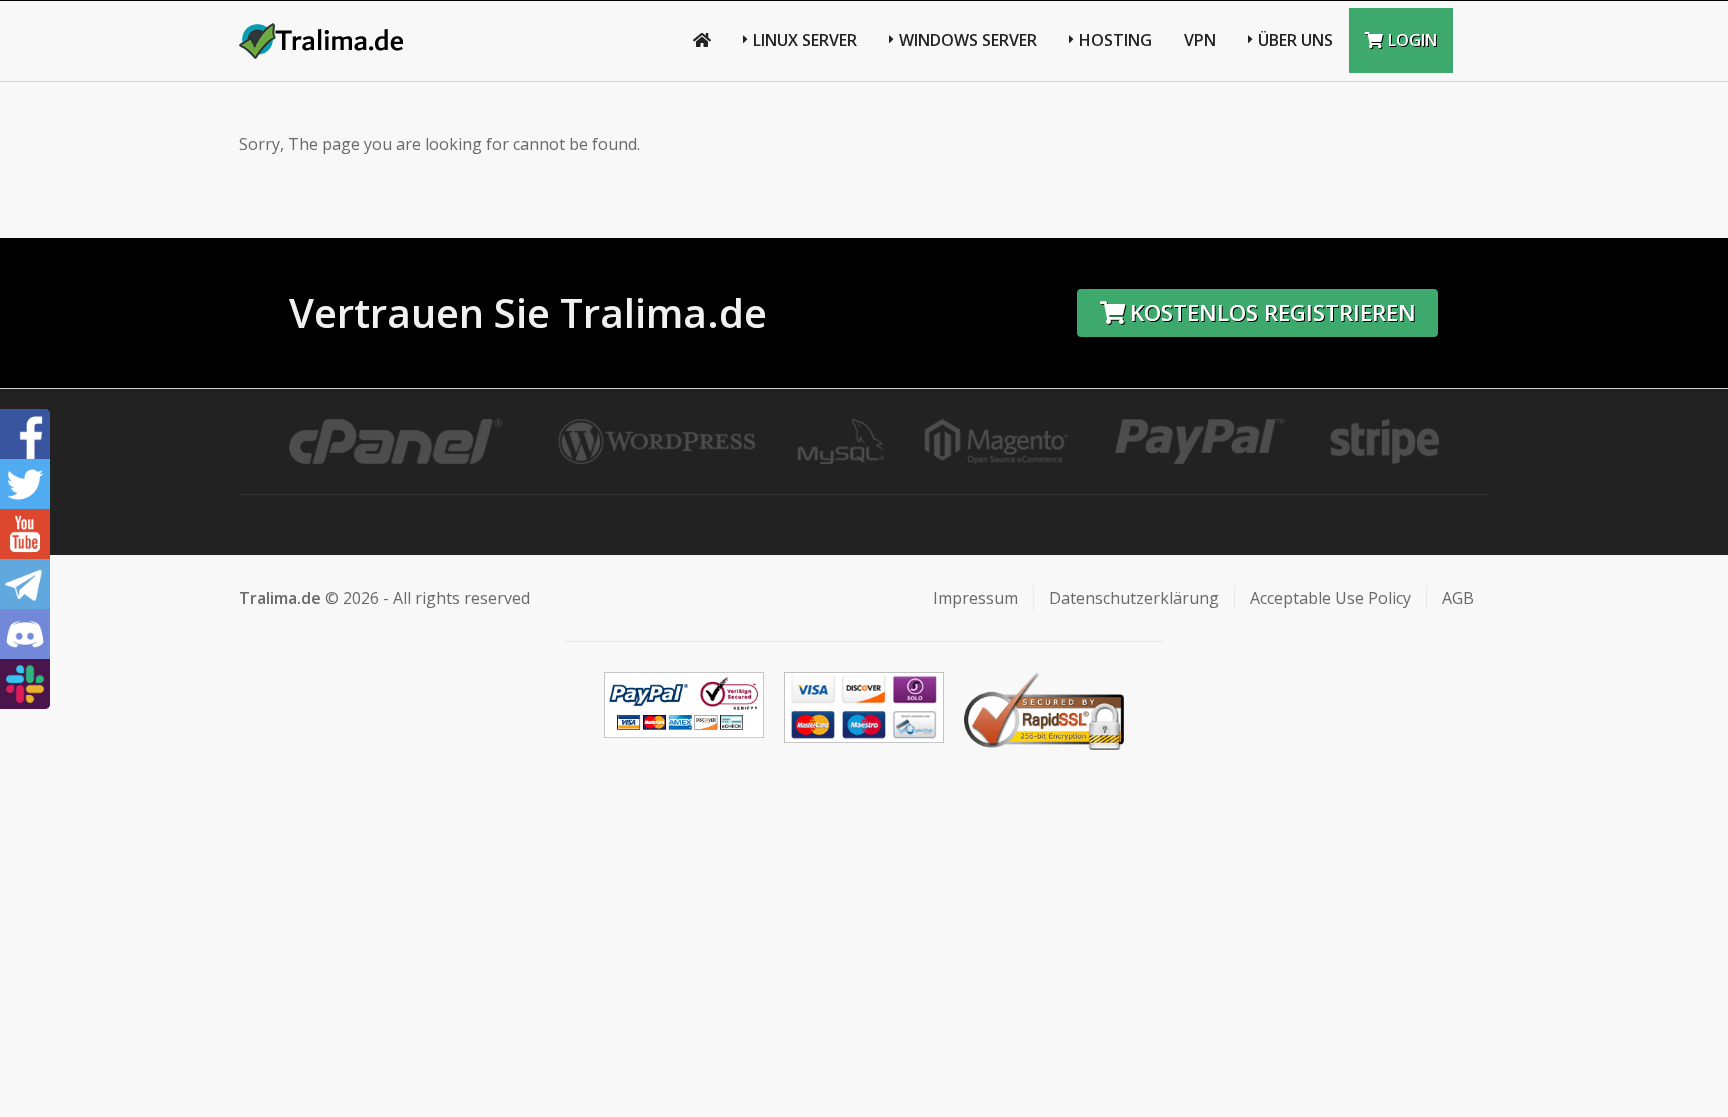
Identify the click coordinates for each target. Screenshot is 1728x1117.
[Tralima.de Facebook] (25, 434)
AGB (1458, 598)
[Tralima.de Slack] (25, 684)
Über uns (1295, 40)
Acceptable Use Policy (1330, 598)
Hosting (1115, 40)
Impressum (975, 598)
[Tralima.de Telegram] (25, 584)
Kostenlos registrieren (1273, 312)
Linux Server (805, 40)
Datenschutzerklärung (1134, 598)
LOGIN (1412, 40)
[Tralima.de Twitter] (25, 484)
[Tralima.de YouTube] (25, 534)
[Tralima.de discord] (25, 634)
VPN (1200, 40)
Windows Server (968, 40)
